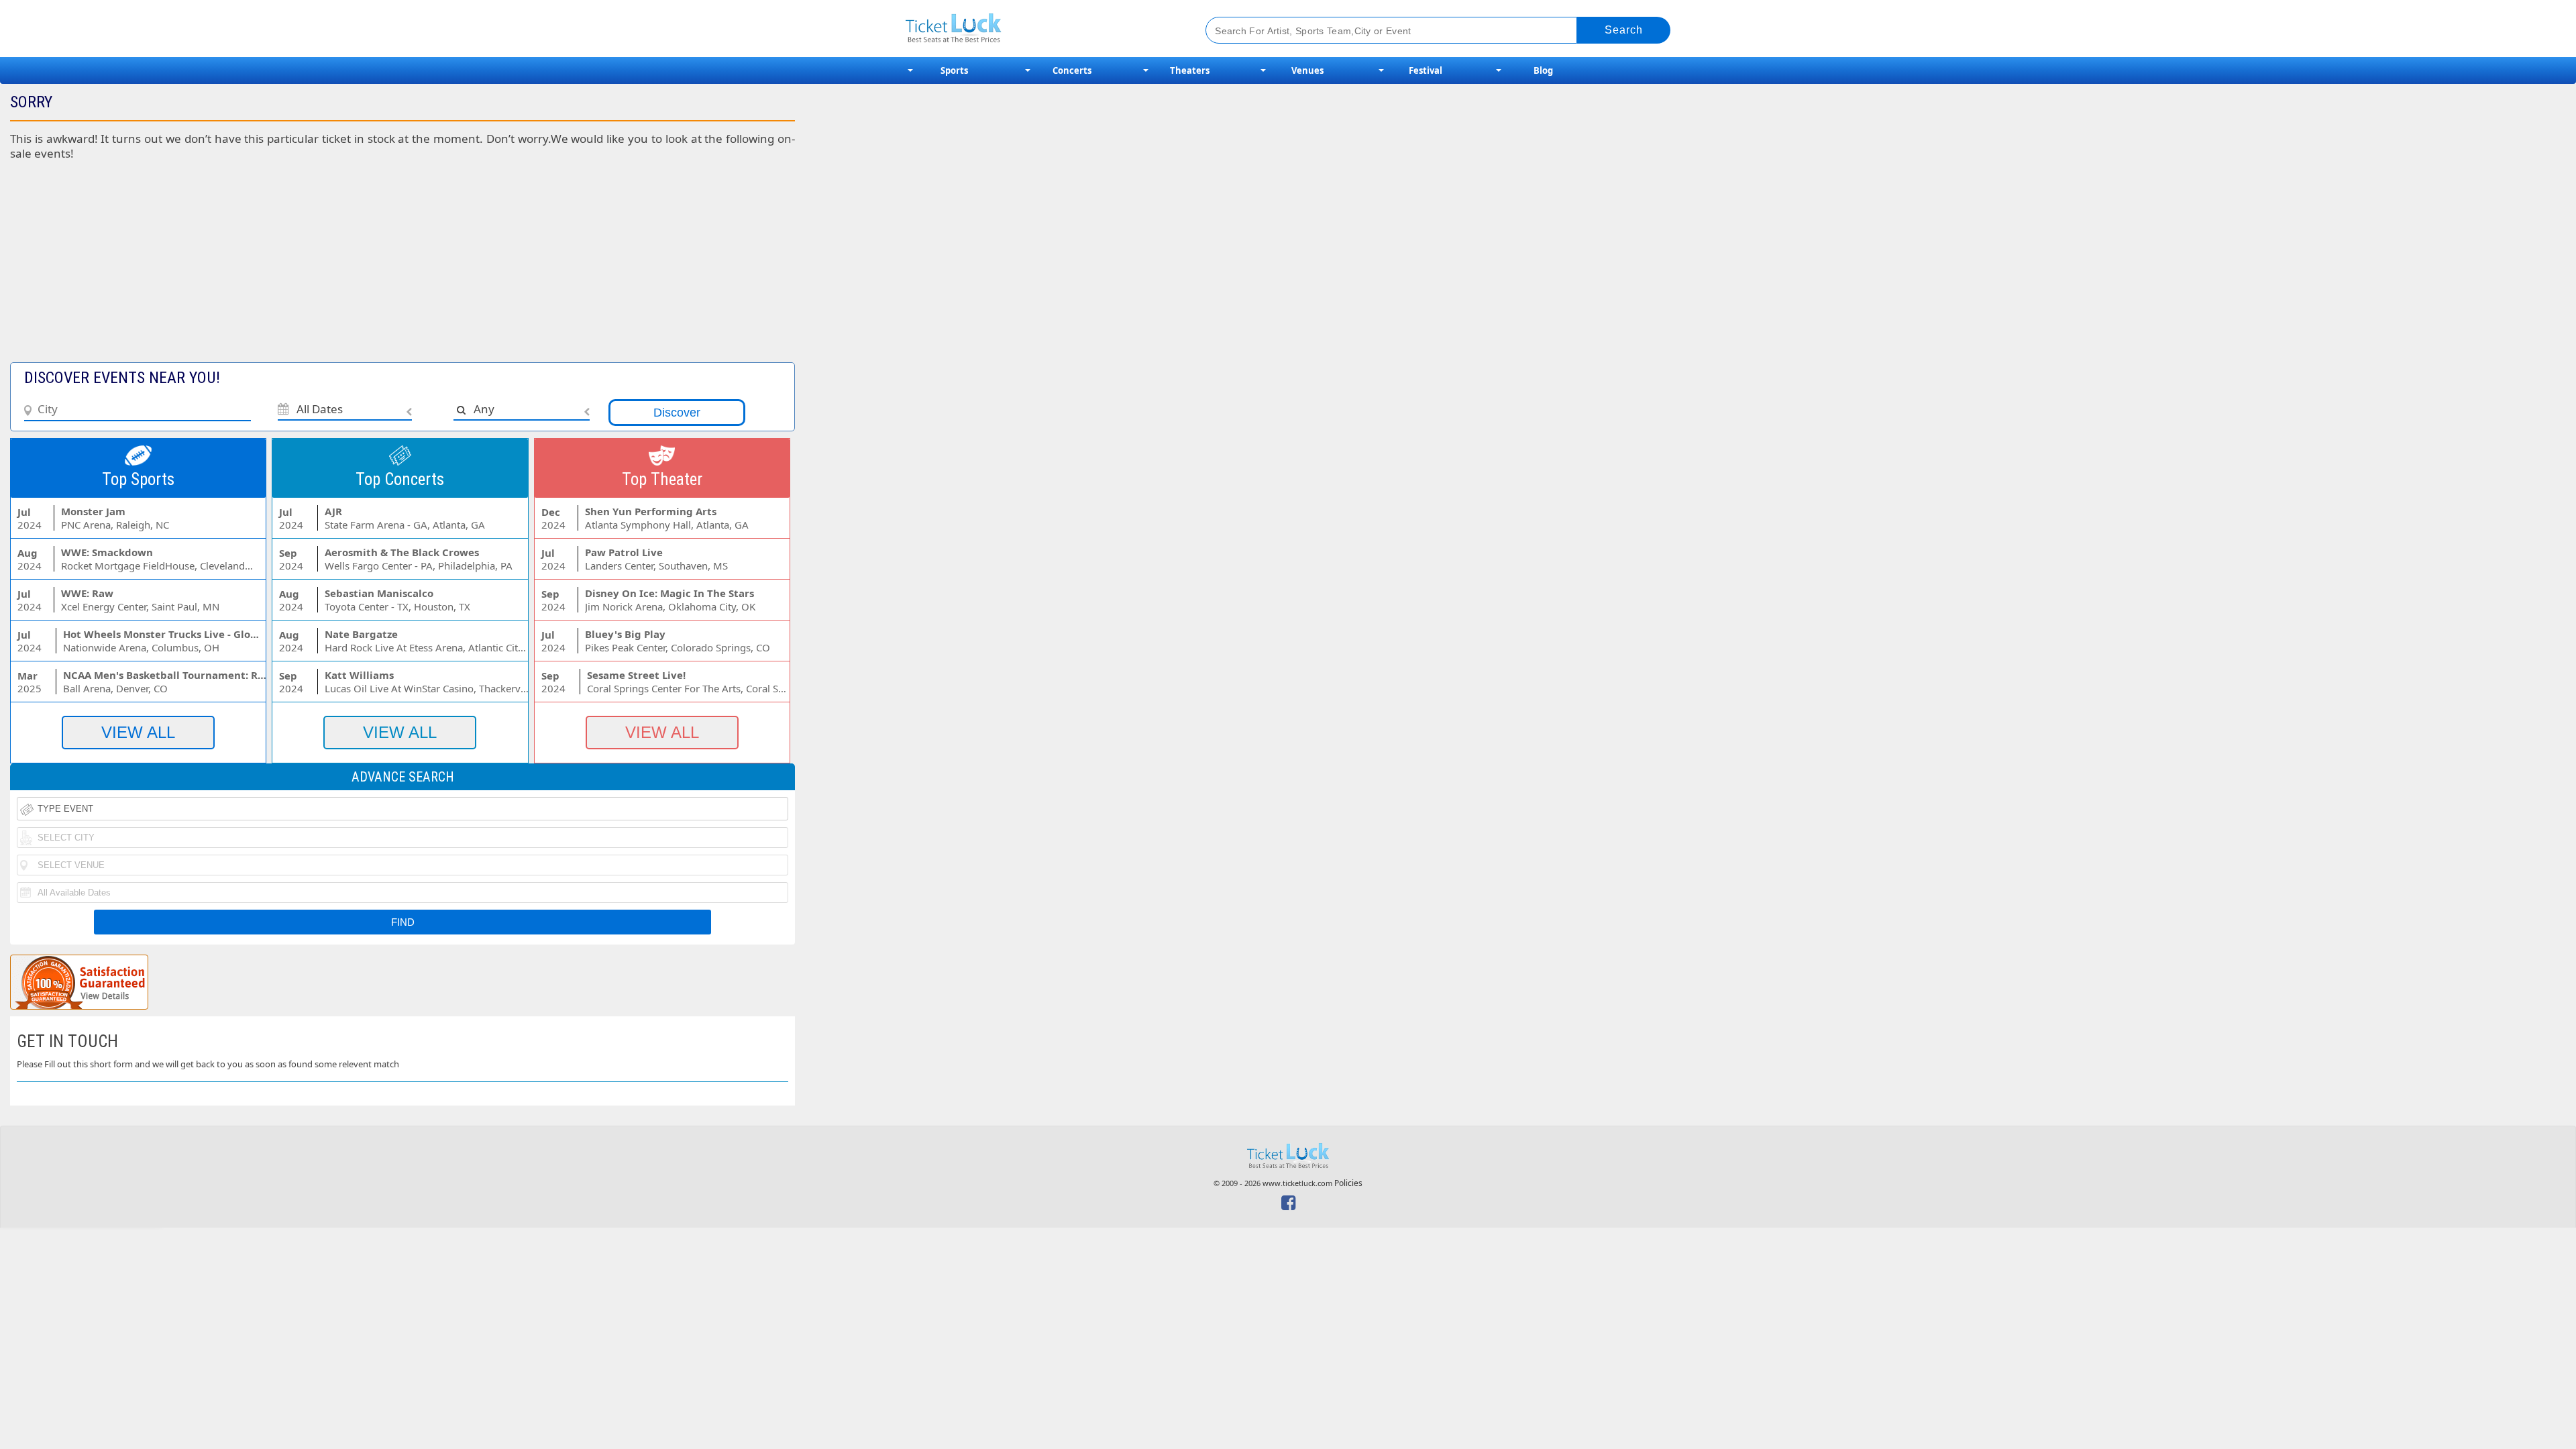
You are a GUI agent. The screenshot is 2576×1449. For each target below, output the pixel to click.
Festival (1426, 70)
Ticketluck (1039, 29)
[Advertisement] (328, 268)
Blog (1543, 70)
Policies (1348, 1183)
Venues (1307, 70)
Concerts (1072, 70)
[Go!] (1624, 30)
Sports (954, 70)
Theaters (1190, 70)
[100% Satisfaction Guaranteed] (79, 982)
